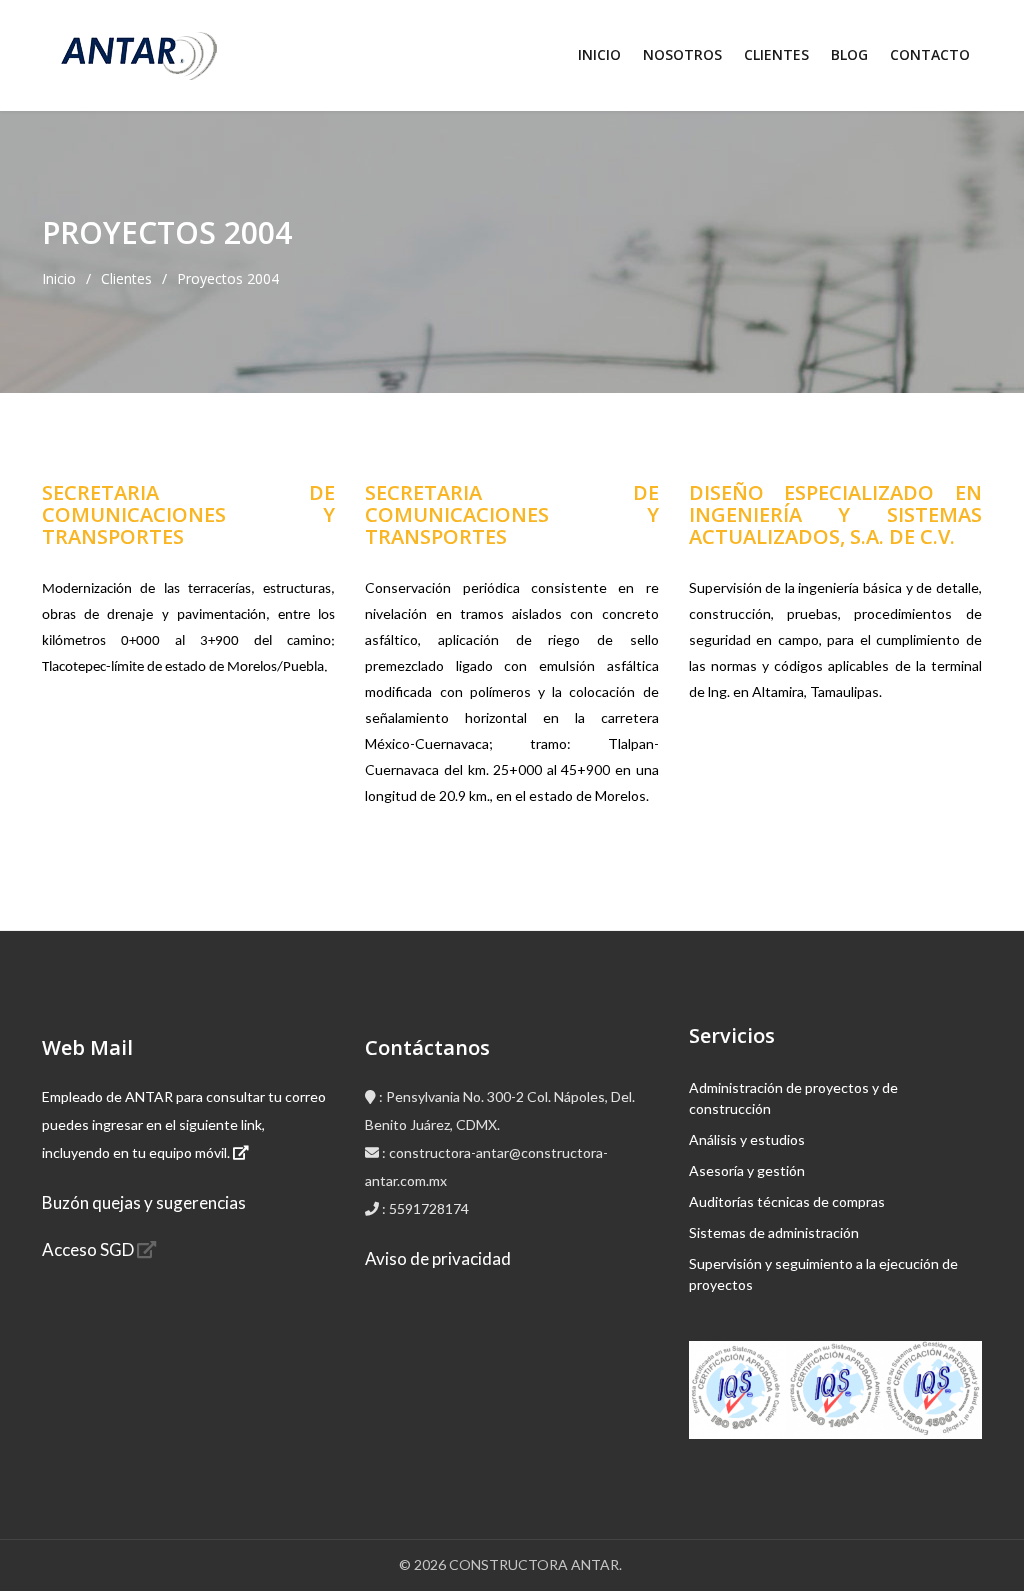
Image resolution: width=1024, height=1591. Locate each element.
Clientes (776, 54)
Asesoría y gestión (747, 1170)
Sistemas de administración (774, 1232)
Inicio (599, 54)
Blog (849, 54)
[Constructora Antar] (134, 56)
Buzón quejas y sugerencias (144, 1202)
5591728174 (429, 1208)
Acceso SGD (89, 1249)
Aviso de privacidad (438, 1258)
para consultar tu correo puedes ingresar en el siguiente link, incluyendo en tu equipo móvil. (184, 1124)
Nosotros (682, 54)
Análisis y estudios (747, 1139)
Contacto (930, 54)
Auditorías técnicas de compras (787, 1201)
